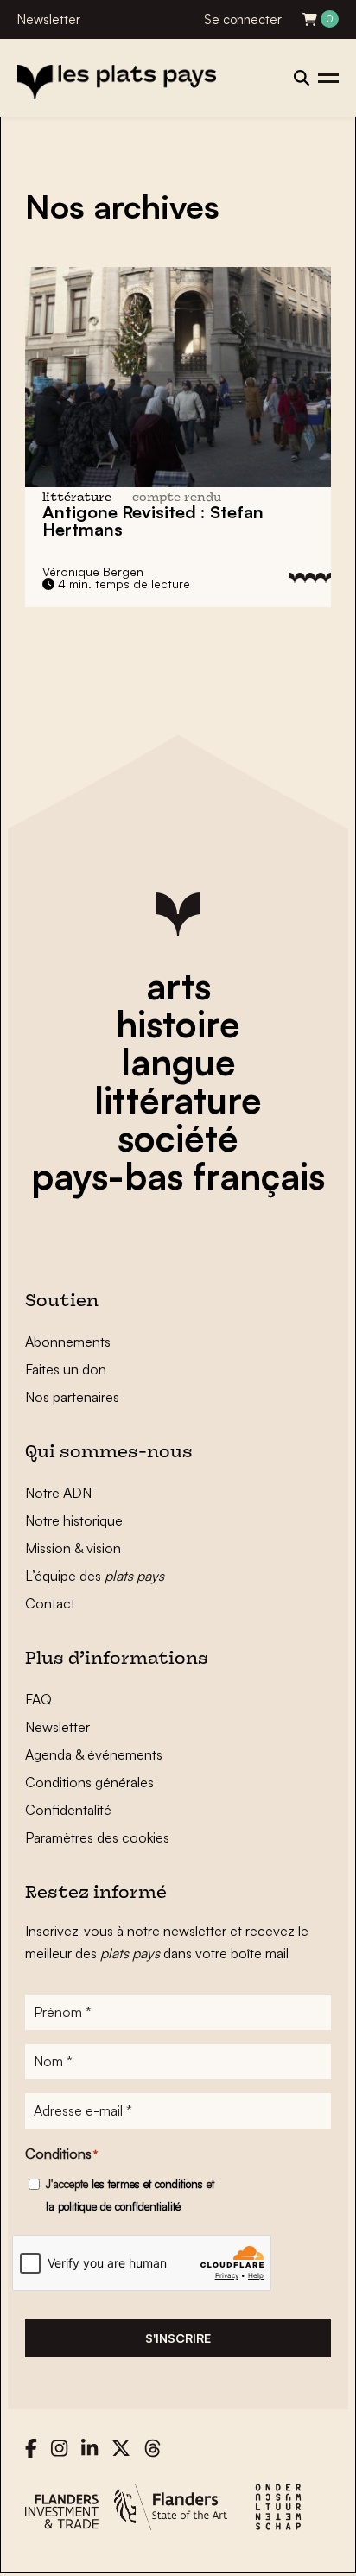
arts (178, 986)
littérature (178, 1100)
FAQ (38, 1699)
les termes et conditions (147, 2184)
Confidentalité (68, 1810)
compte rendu (177, 498)
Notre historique (74, 1520)
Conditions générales (89, 1782)
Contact (50, 1603)
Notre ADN (58, 1493)
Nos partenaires (72, 1397)
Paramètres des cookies (97, 1837)
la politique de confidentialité (113, 2206)
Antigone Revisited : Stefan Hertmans (153, 520)
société (178, 1138)
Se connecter (243, 19)
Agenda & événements (94, 1754)
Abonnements (68, 1342)
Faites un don (66, 1369)
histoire (178, 1024)
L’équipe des (95, 1576)
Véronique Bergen (93, 571)
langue (178, 1062)
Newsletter (49, 19)
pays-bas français (178, 1176)
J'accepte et (130, 2195)
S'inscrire (178, 2338)
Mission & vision (73, 1548)
